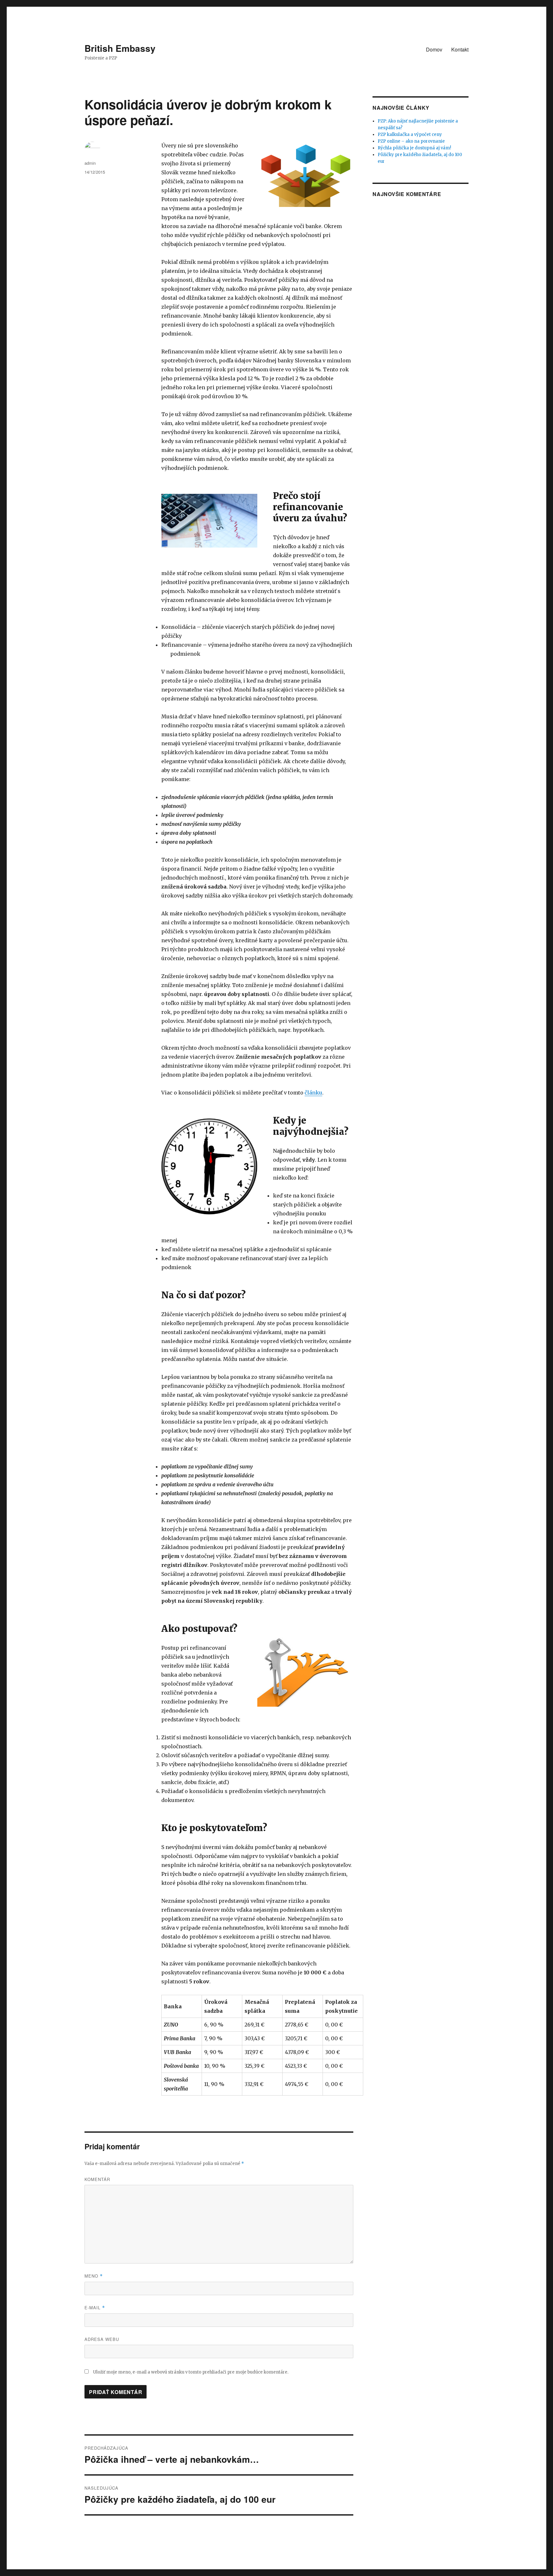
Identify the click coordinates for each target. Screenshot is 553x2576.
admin (90, 163)
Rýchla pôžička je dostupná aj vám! (414, 148)
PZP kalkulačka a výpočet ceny (410, 134)
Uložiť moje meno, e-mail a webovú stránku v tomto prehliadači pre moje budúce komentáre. (191, 2372)
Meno (94, 2276)
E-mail (95, 2307)
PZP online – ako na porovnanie (411, 141)
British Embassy (120, 48)
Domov (434, 49)
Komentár (97, 2179)
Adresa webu (102, 2339)
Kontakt (460, 49)
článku (313, 1093)
